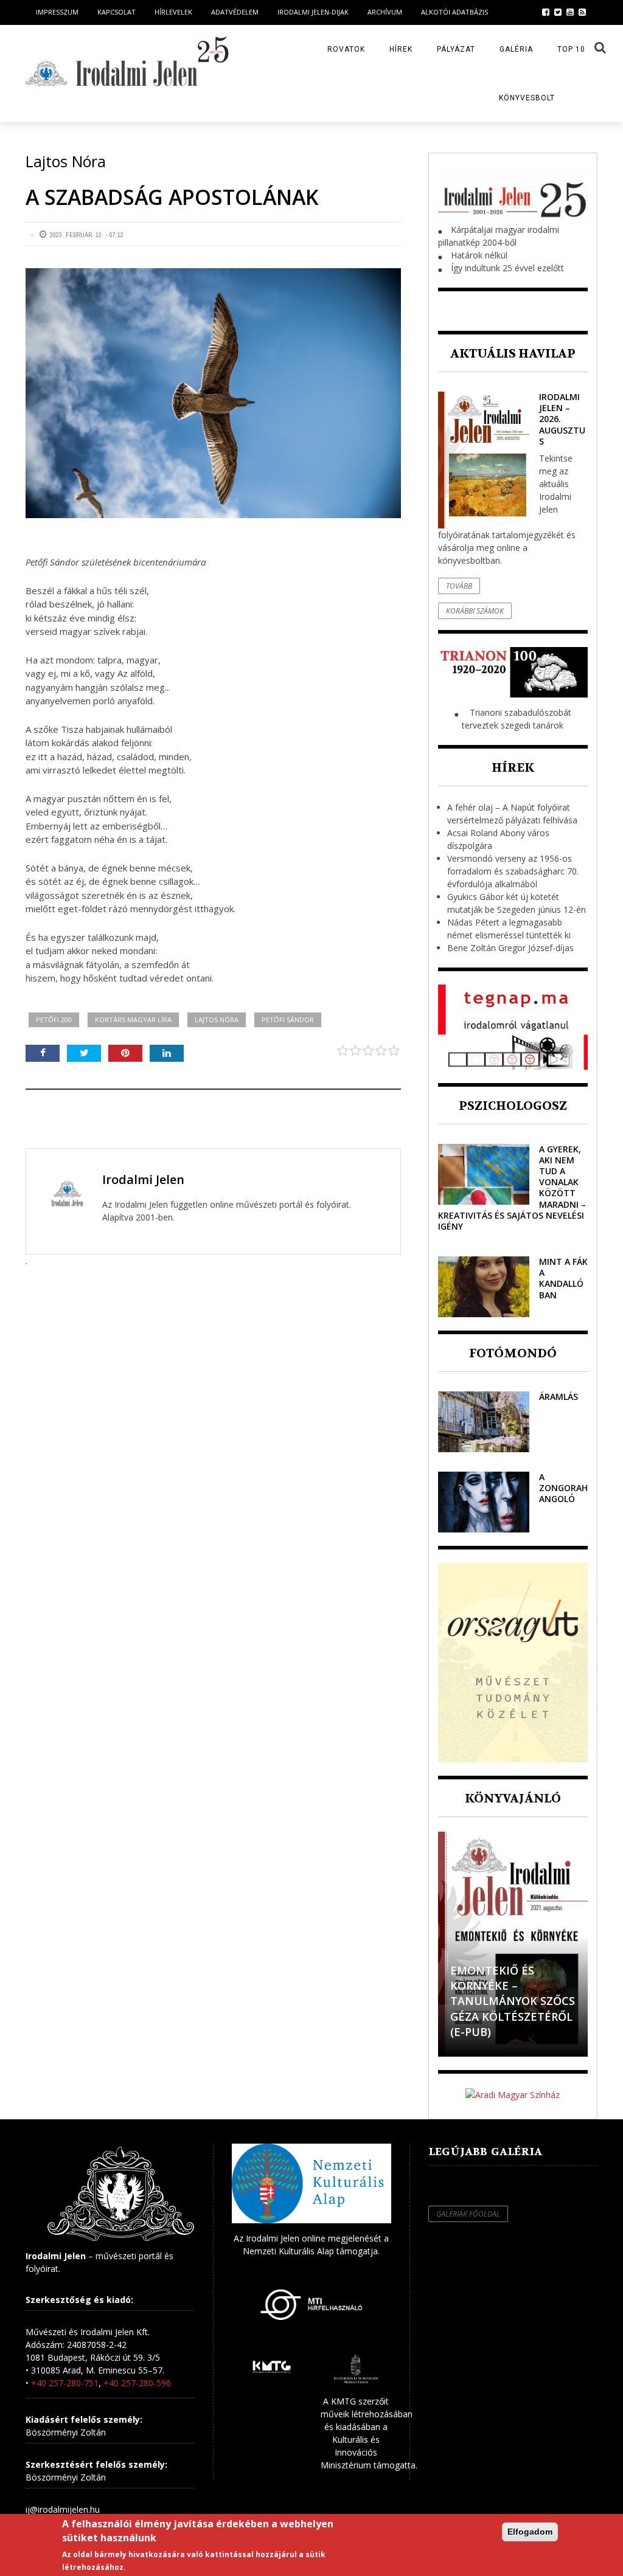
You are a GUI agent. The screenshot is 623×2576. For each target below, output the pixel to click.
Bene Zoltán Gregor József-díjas (510, 948)
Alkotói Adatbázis (454, 12)
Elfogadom (530, 2532)
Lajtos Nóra (217, 1020)
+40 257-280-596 (137, 2383)
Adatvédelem (235, 12)
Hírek (401, 49)
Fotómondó (513, 1353)
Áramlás (559, 1397)
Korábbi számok (475, 611)
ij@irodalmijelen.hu (63, 2509)
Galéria (516, 49)
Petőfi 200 (54, 1020)
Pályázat (456, 49)
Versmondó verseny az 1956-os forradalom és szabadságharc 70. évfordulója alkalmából (513, 871)
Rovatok (346, 49)
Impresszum (57, 12)
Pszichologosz (513, 1106)
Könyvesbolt (527, 98)
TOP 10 (571, 49)
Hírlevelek (173, 12)
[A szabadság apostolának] (213, 393)
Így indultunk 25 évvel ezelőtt (507, 268)
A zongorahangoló (563, 1488)
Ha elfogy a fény (501, 2032)
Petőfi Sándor (288, 1020)
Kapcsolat (117, 12)
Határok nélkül (479, 255)
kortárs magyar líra (133, 1020)
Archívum (385, 12)
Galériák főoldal (468, 2214)
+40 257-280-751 (65, 2383)
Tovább (459, 586)
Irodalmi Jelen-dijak (313, 12)
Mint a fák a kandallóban (563, 1278)
